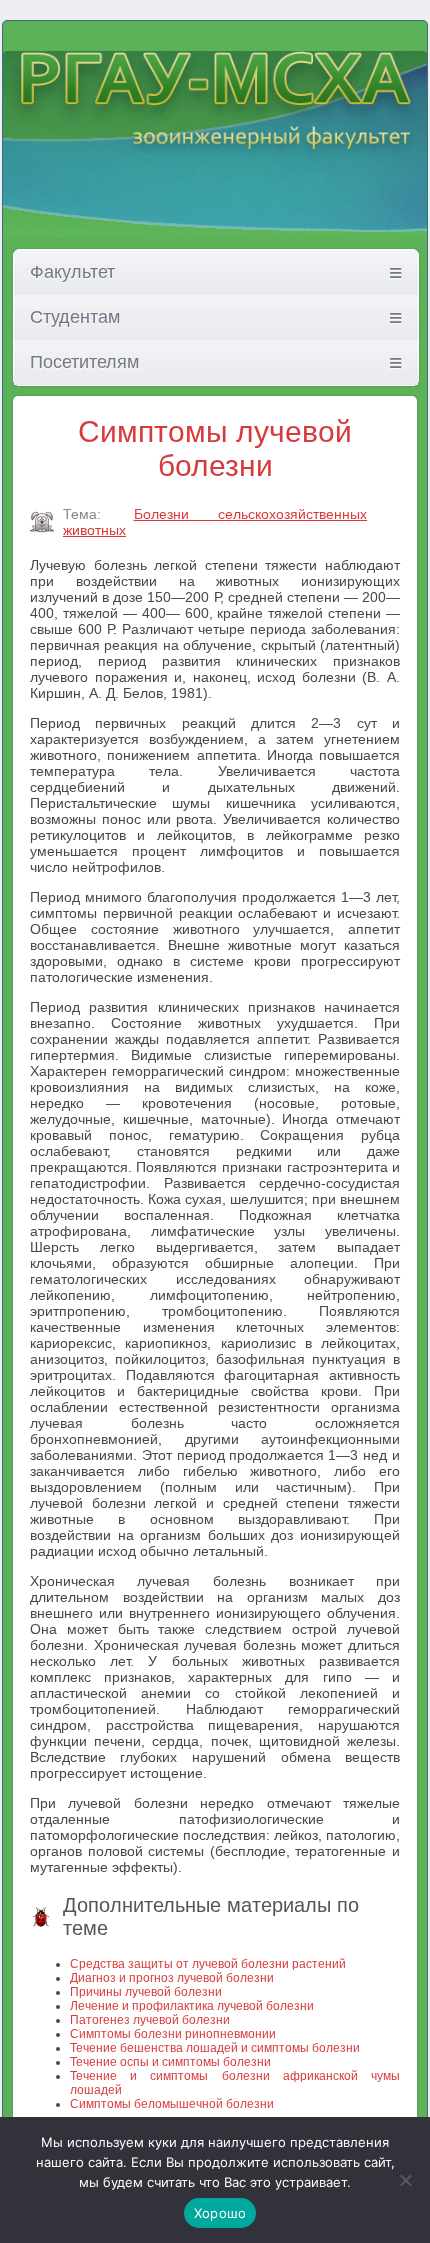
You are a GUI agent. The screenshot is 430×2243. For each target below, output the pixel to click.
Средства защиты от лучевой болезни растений (208, 1964)
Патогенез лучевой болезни (150, 2020)
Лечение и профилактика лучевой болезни (192, 2006)
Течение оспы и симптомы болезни (170, 2062)
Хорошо (220, 2213)
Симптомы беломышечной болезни (172, 2104)
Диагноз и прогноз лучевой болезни (172, 1978)
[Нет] (405, 2180)
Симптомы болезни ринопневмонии (173, 2034)
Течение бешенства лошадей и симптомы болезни (215, 2048)
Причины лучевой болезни (146, 1992)
